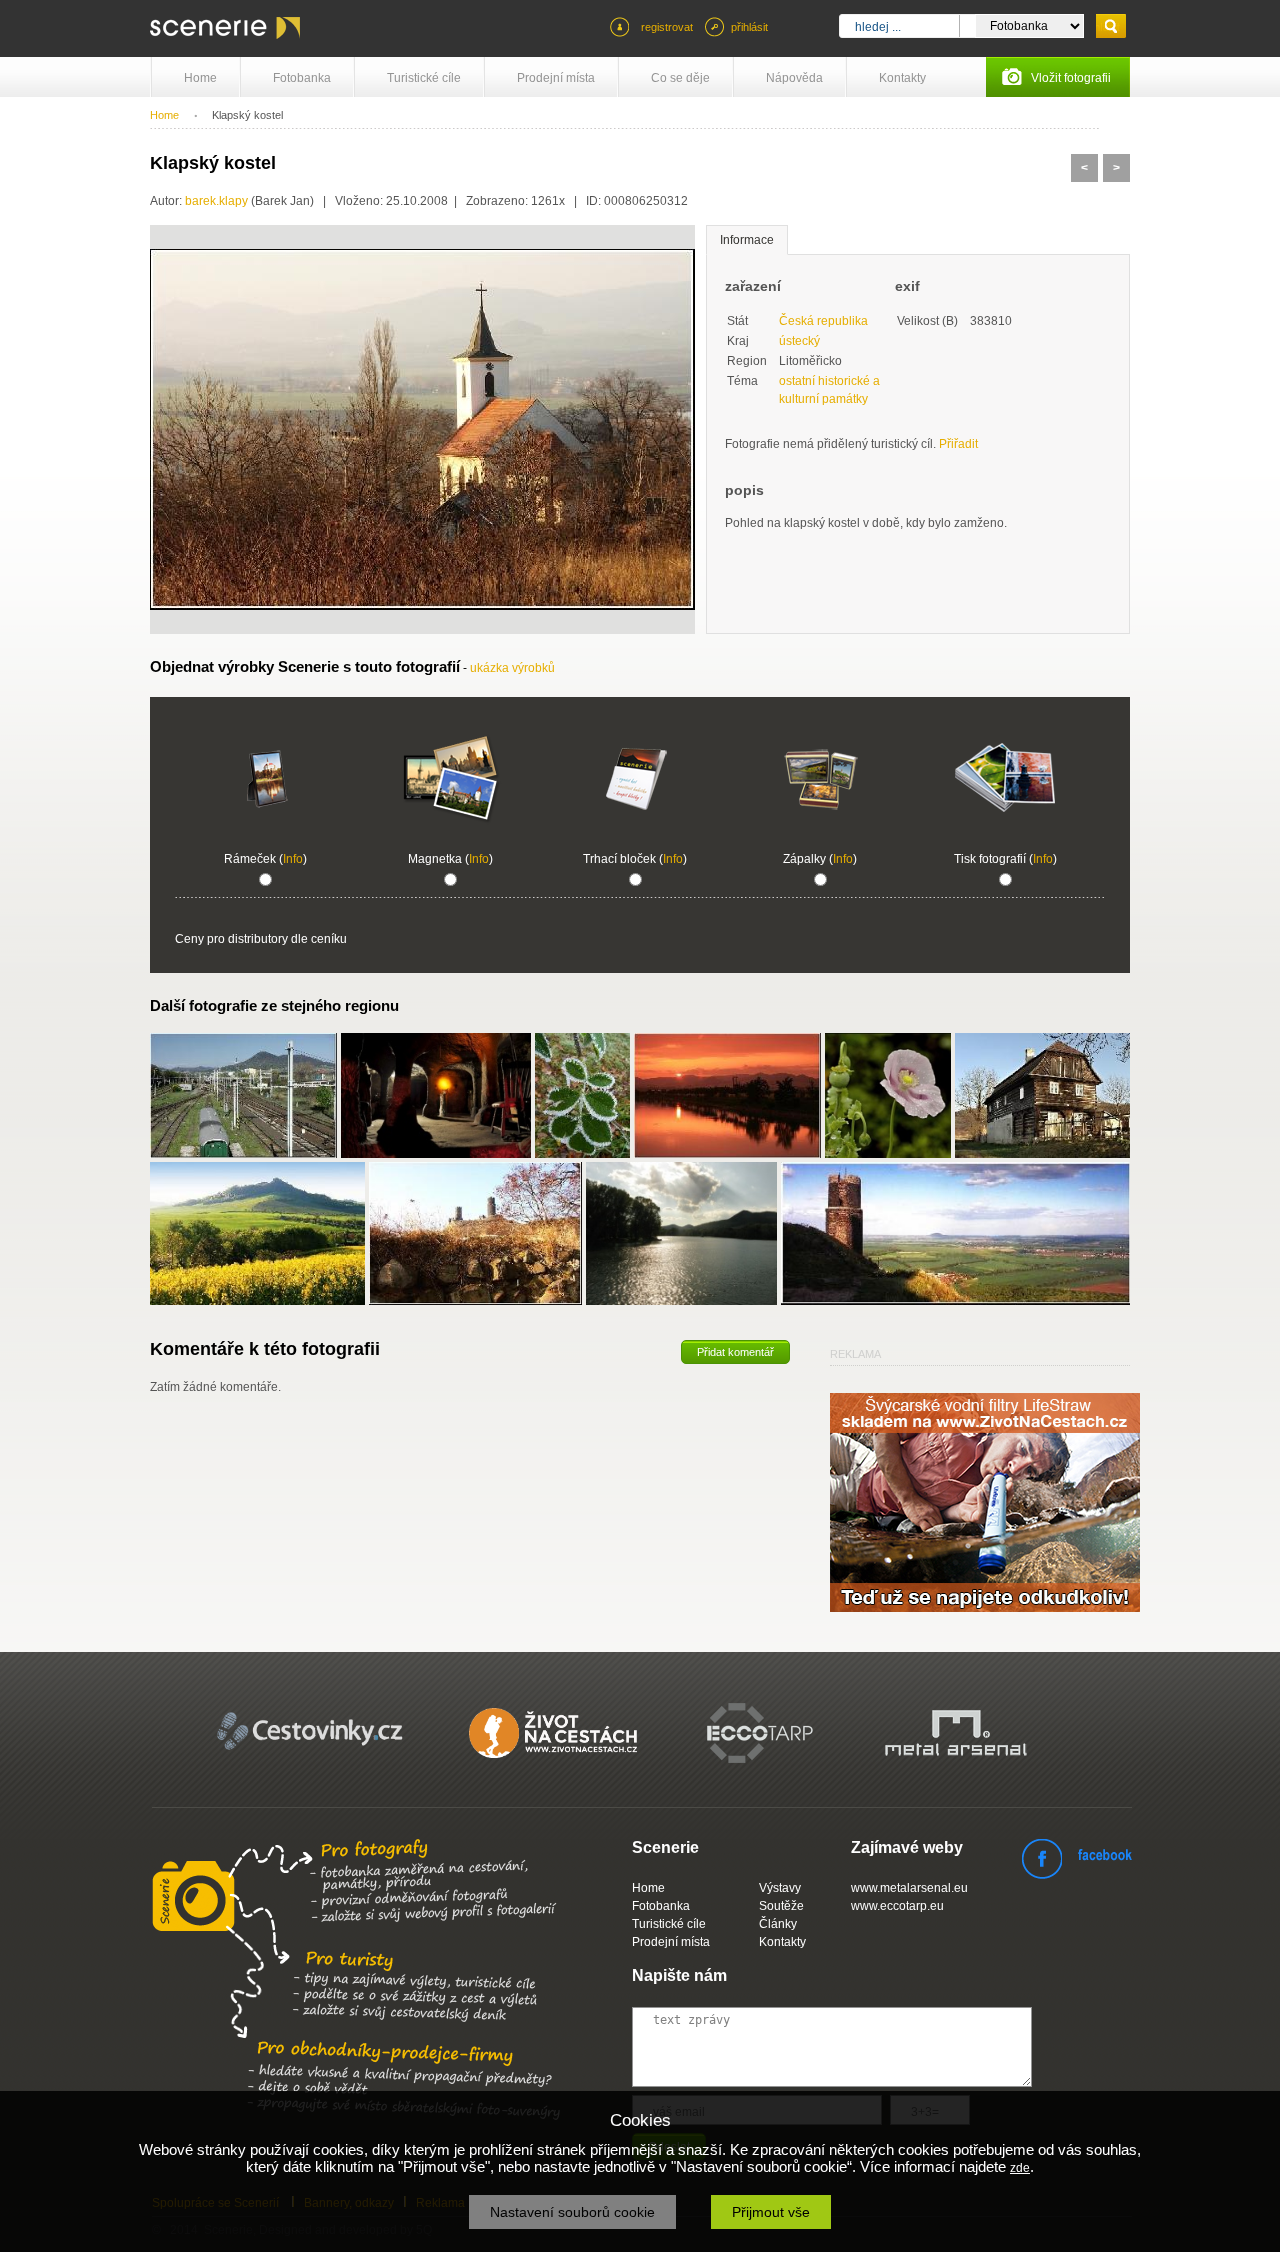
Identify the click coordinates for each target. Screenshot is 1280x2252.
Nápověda (794, 78)
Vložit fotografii (1071, 78)
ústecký (799, 341)
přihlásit (749, 27)
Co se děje (680, 78)
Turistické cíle (424, 78)
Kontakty (902, 78)
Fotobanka (302, 78)
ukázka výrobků (512, 668)
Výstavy (780, 1888)
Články (778, 1924)
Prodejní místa (556, 78)
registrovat (667, 27)
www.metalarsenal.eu (909, 1888)
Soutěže (781, 1906)
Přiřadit (958, 444)
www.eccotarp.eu (897, 1906)
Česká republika (823, 321)
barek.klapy (216, 201)
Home (200, 78)
